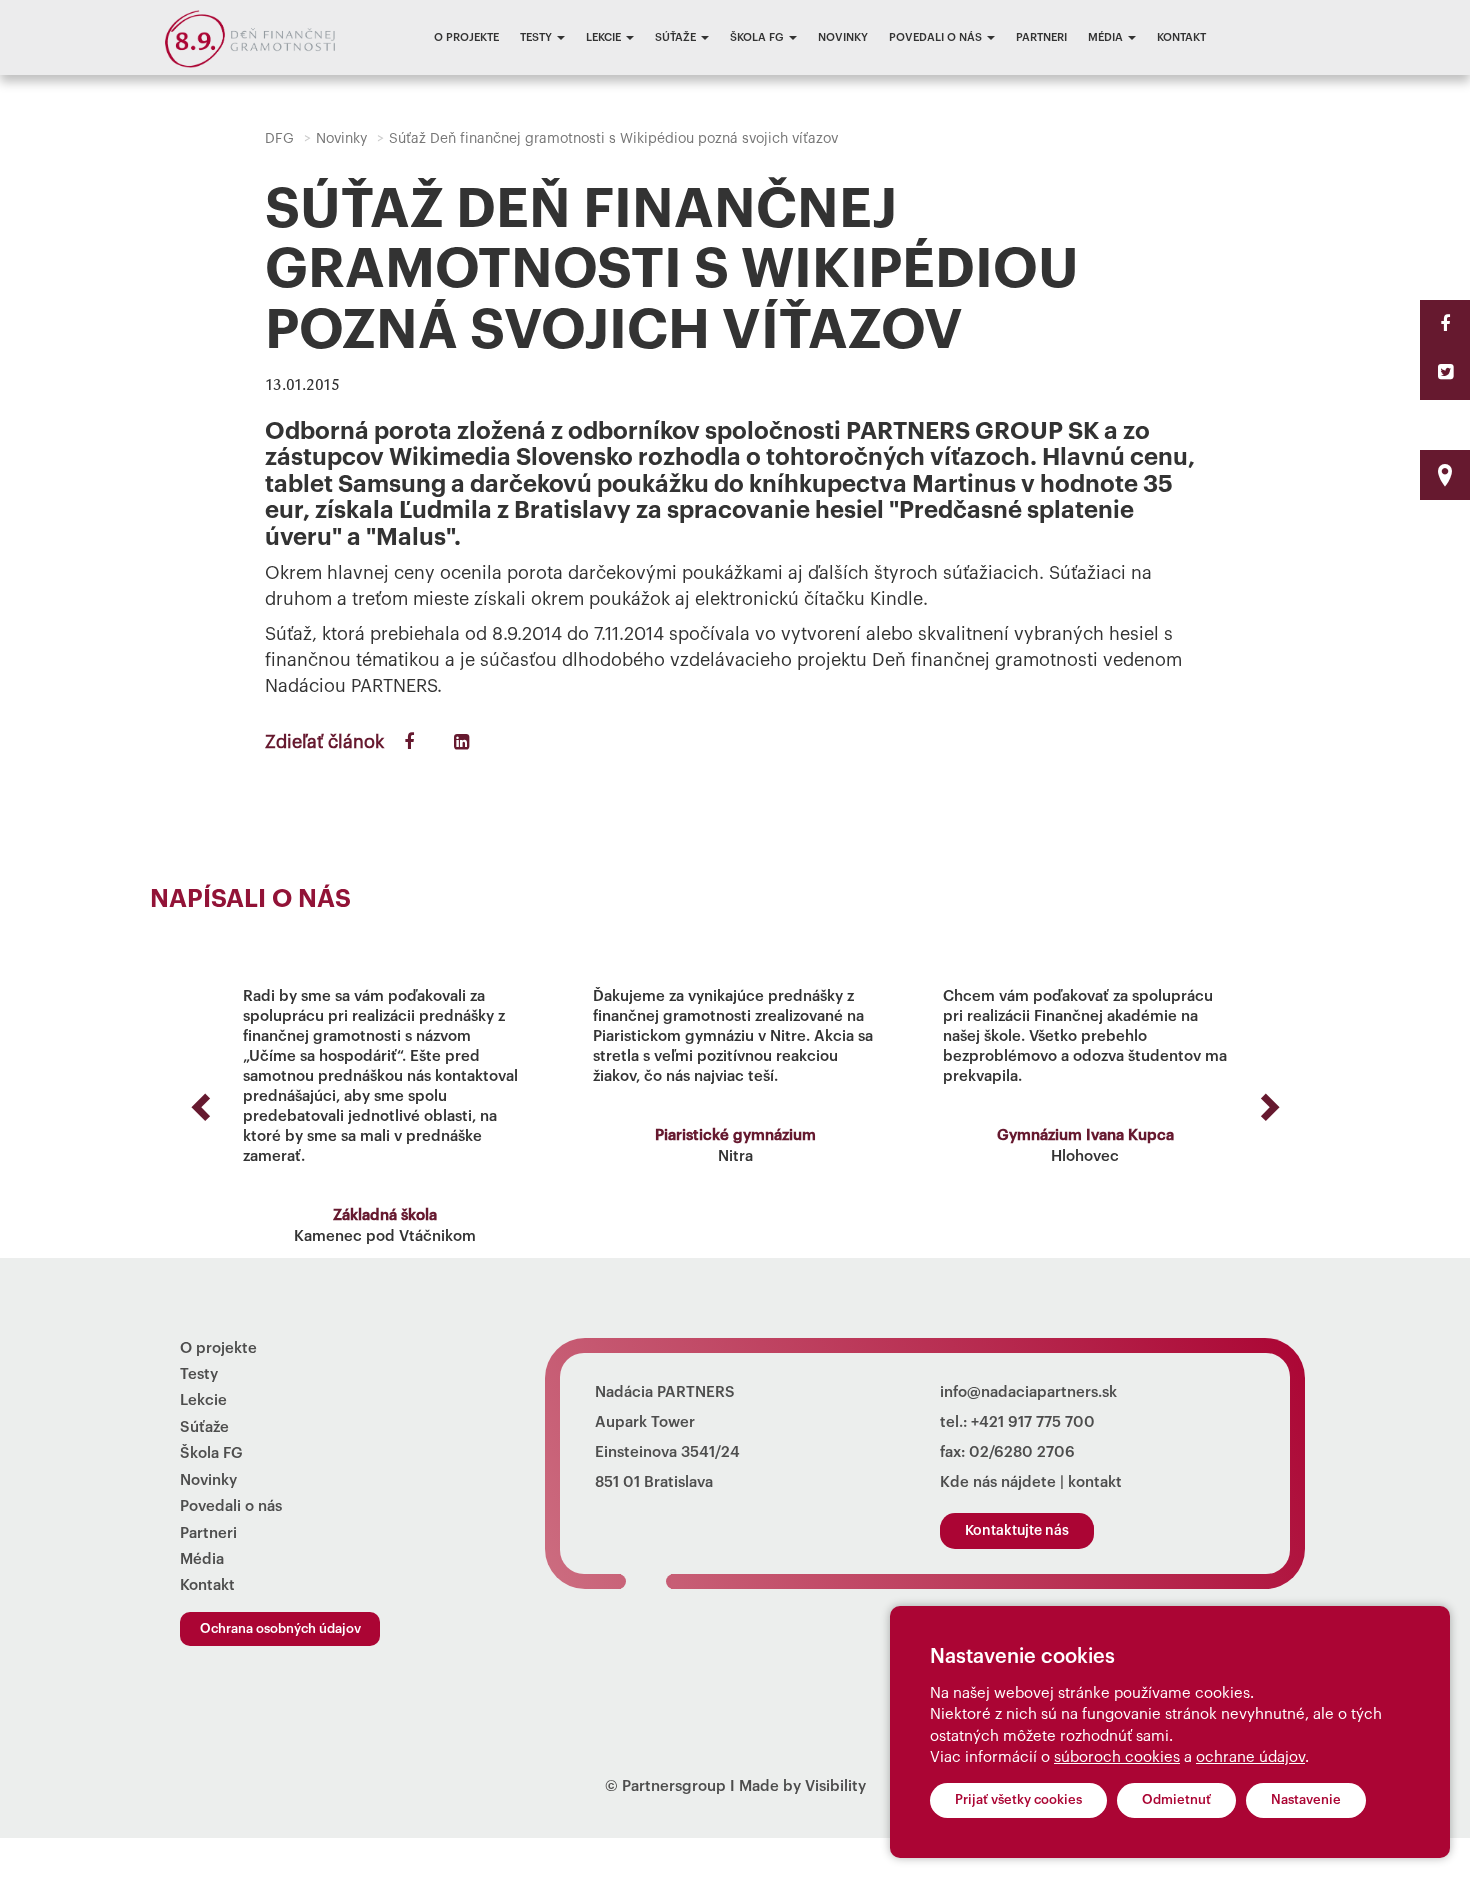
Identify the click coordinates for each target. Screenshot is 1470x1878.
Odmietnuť (1176, 1799)
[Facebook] (1445, 324)
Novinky (843, 37)
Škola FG (758, 37)
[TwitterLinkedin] (1445, 372)
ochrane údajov (1250, 1757)
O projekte (466, 37)
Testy (537, 37)
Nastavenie (1306, 1799)
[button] (197, 1101)
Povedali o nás (937, 37)
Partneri (1041, 37)
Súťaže (677, 37)
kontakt (1095, 1482)
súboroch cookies (1117, 1757)
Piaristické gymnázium (735, 1135)
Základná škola (385, 1215)
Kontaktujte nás (1017, 1531)
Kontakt (1181, 37)
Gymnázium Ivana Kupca (1085, 1135)
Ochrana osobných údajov (280, 1628)
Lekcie (605, 37)
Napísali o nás (250, 899)
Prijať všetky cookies (1018, 1799)
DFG (279, 139)
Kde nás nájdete (998, 1482)
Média (1107, 37)
